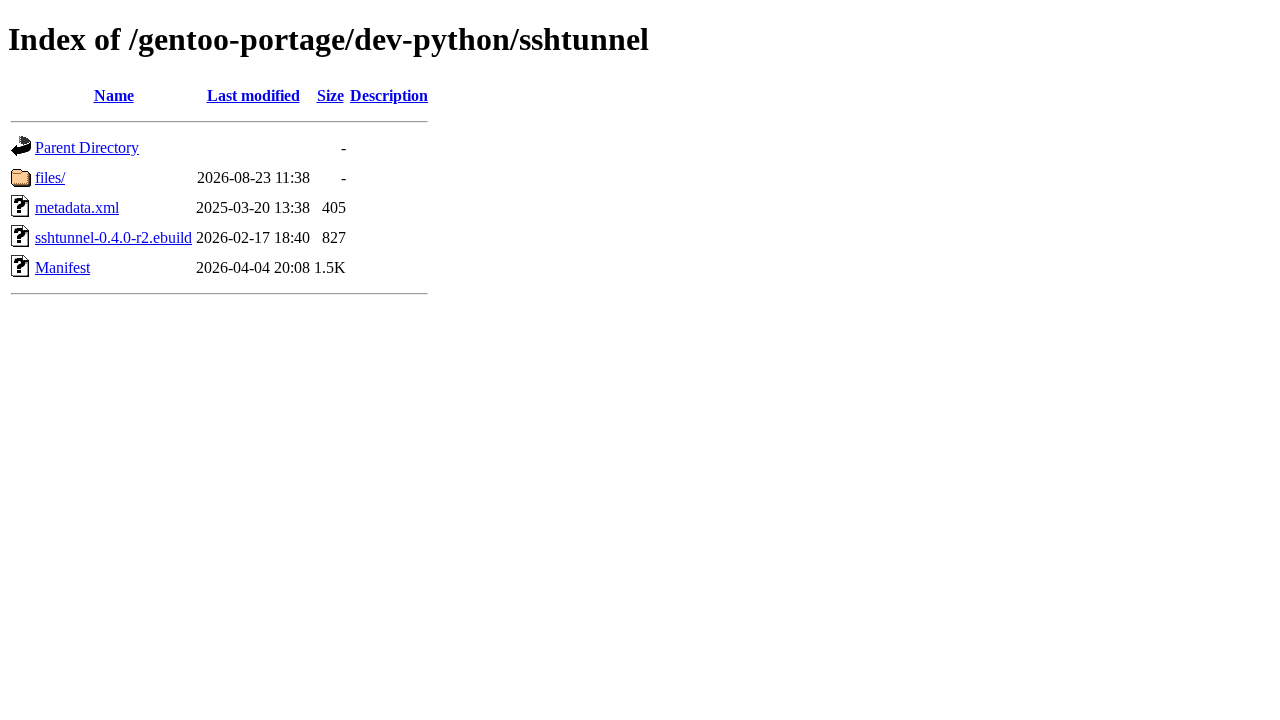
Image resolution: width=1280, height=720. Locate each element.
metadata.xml (77, 207)
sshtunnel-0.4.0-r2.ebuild (113, 237)
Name (114, 95)
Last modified (253, 95)
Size (330, 95)
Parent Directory (87, 147)
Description (389, 95)
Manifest (62, 267)
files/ (50, 177)
